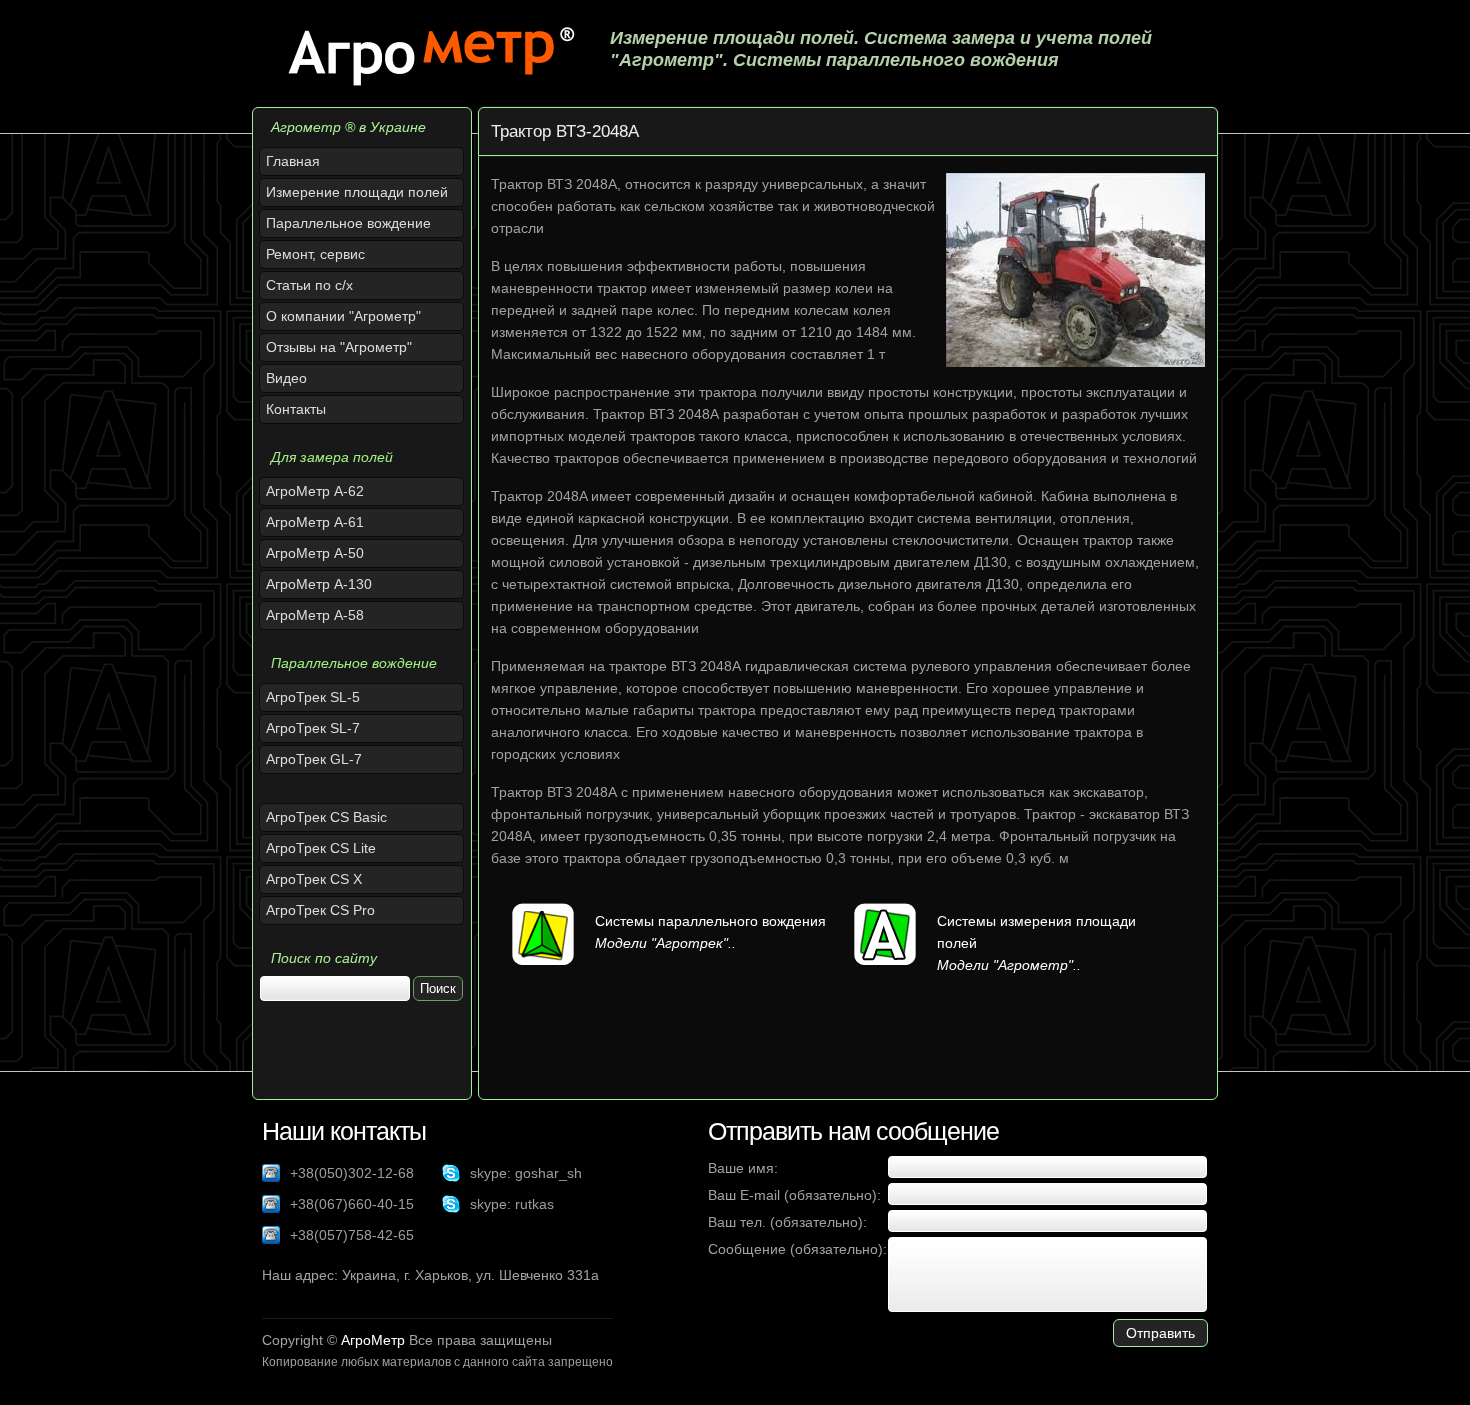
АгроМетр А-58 (315, 615)
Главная (293, 161)
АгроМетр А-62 (315, 491)
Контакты (296, 409)
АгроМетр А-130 (319, 584)
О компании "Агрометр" (343, 316)
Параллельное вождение (348, 223)
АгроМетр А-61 (315, 522)
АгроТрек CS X (314, 879)
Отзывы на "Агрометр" (339, 347)
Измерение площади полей (357, 192)
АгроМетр (373, 1340)
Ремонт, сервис (315, 254)
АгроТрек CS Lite (321, 848)
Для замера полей (332, 457)
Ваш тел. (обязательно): (787, 1222)
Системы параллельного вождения (710, 921)
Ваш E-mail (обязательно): (794, 1195)
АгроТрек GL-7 (314, 759)
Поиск (438, 988)
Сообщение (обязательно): (797, 1249)
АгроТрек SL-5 (313, 697)
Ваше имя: (743, 1168)
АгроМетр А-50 (315, 553)
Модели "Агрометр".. (1009, 965)
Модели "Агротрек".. (665, 943)
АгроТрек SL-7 (313, 728)
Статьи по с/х (309, 285)
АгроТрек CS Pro (320, 910)
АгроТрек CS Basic (326, 817)
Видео (286, 378)
